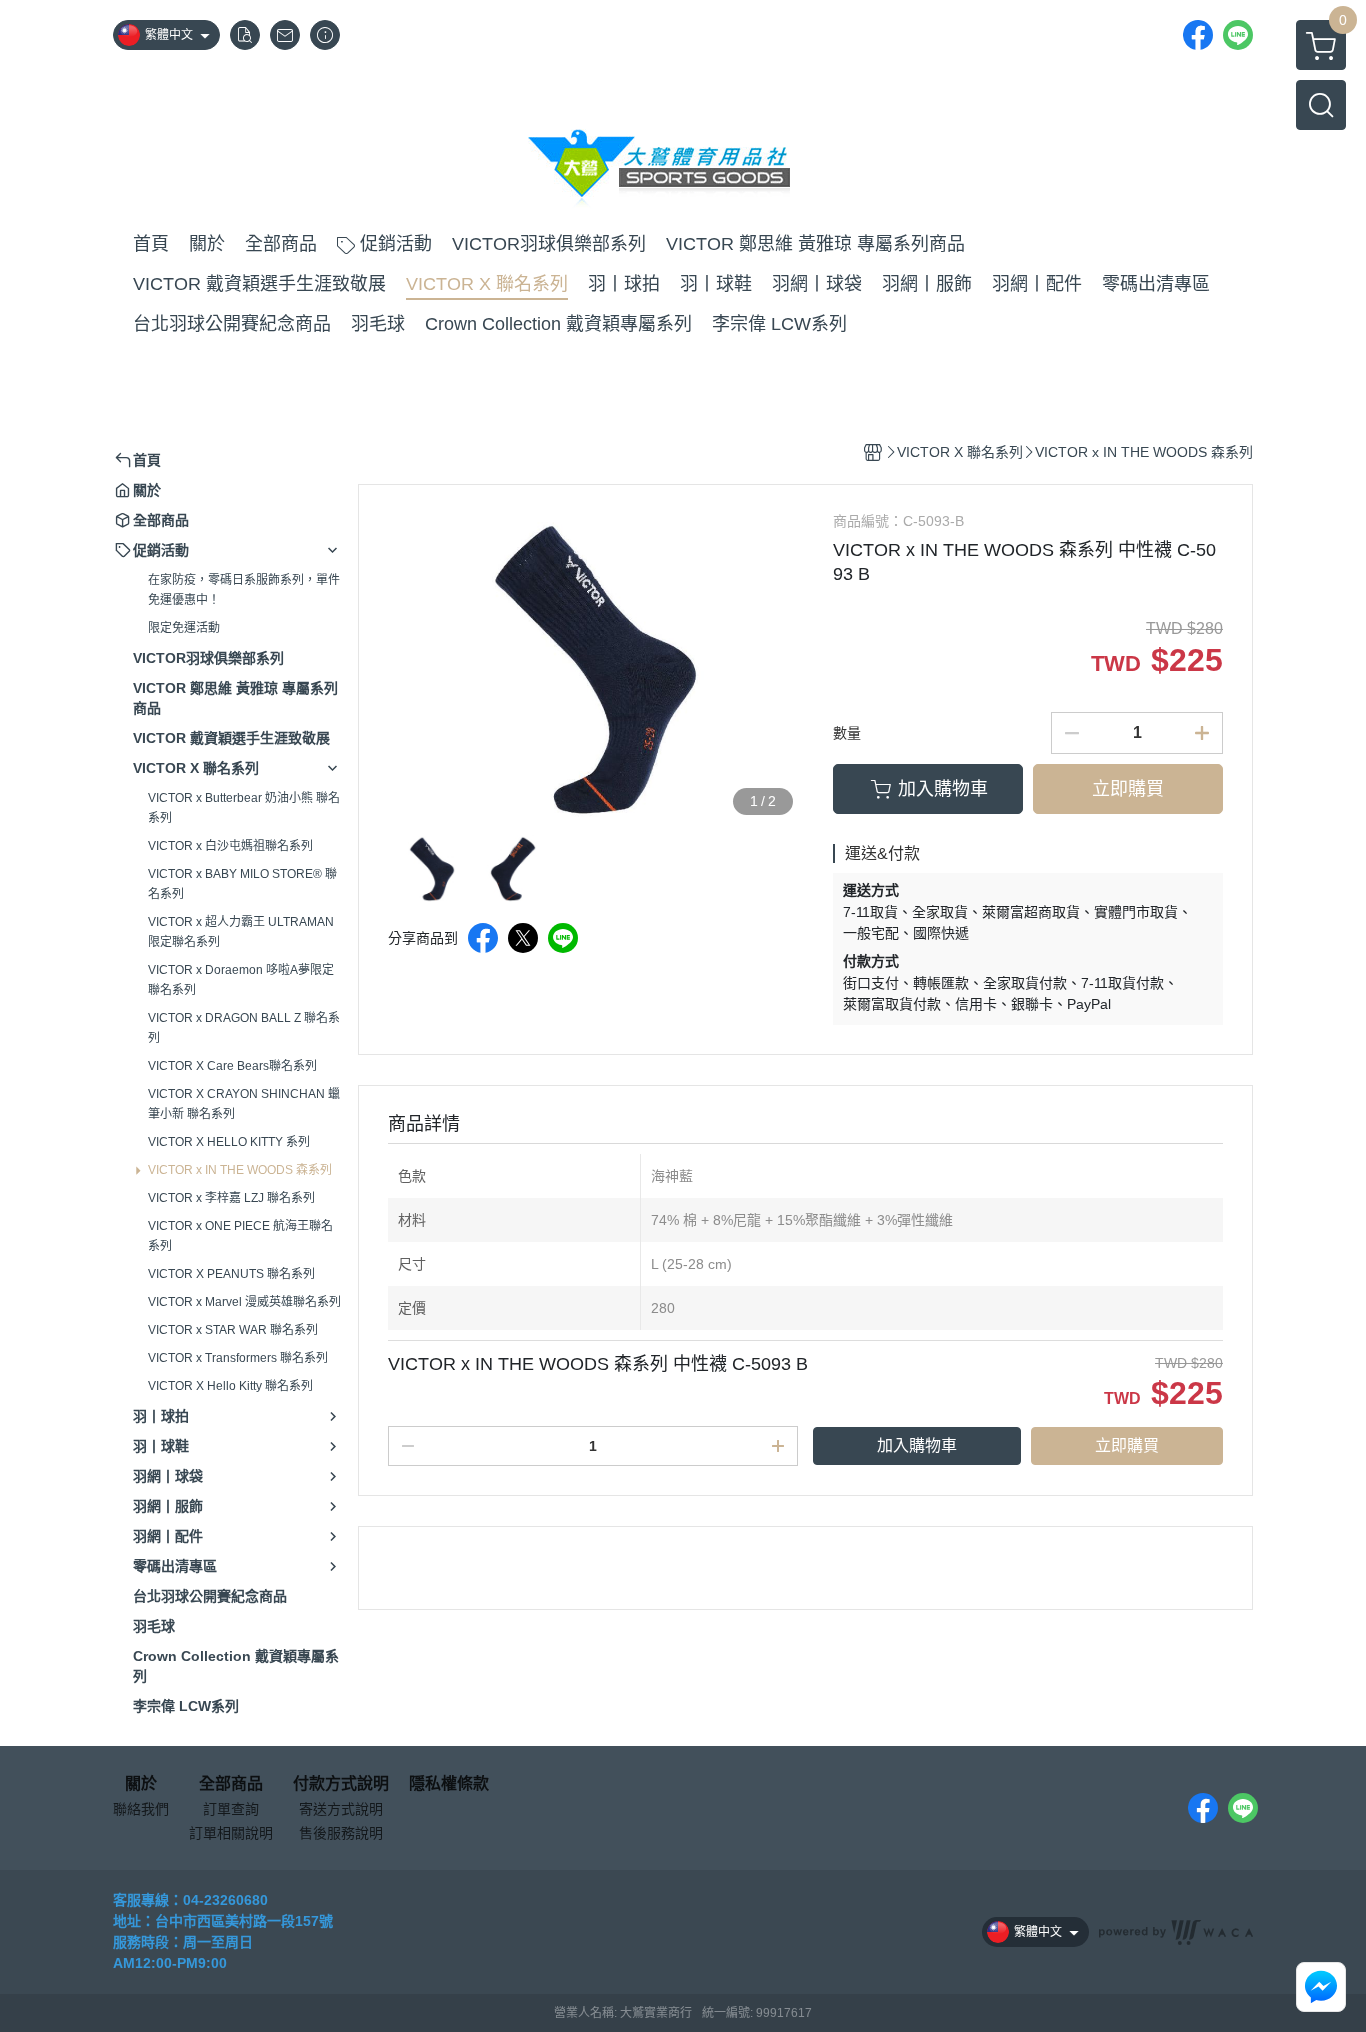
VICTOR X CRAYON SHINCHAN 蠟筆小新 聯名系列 (244, 1104)
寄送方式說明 (341, 1809)
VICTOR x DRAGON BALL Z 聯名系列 (244, 1028)
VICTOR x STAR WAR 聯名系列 (233, 1330)
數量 (847, 733)
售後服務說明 (341, 1833)
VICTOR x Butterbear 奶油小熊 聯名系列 (244, 808)
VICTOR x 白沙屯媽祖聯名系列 (230, 846)
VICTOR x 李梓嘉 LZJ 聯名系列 (231, 1198)
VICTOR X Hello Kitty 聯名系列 (230, 1386)
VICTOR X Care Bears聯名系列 (232, 1066)
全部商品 (231, 1784)
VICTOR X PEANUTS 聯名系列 (231, 1274)
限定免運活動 (184, 628)
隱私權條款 (449, 1784)
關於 (141, 1784)
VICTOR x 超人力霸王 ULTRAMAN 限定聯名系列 (241, 932)
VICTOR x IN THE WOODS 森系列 (240, 1170)
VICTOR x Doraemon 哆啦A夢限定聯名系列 (241, 980)
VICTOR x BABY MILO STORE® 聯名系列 (242, 884)
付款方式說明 (341, 1784)
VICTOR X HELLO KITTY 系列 (229, 1142)
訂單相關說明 (231, 1833)
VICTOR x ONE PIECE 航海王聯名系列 (240, 1236)
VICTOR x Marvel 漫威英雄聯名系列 (244, 1302)
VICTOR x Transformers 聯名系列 (238, 1358)
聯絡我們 (141, 1809)
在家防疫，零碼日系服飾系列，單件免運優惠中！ (244, 590)
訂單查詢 (231, 1809)
